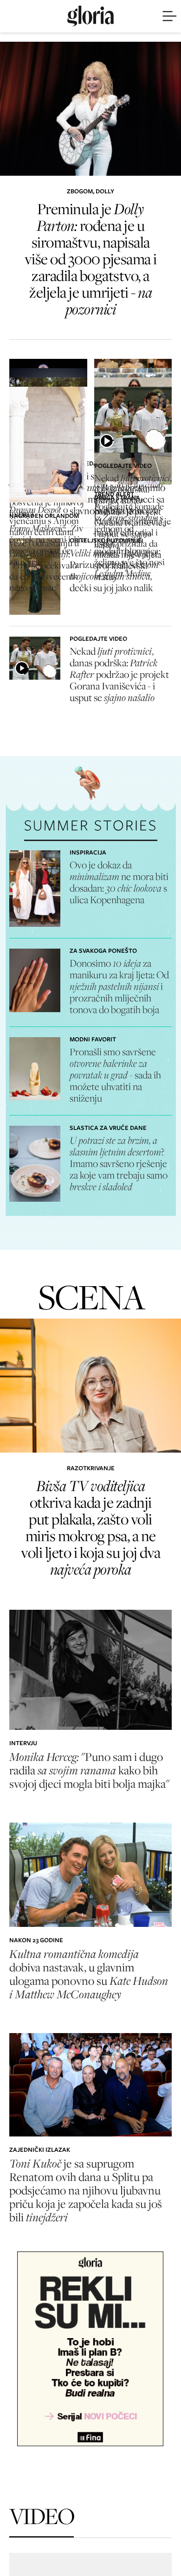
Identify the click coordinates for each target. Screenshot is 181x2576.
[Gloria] (90, 16)
